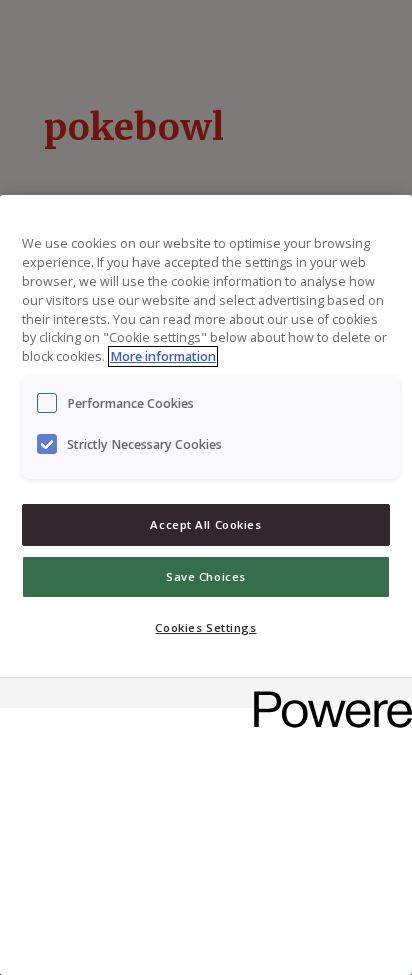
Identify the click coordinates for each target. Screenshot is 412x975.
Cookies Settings (205, 627)
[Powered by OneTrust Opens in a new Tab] (326, 695)
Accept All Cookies (205, 524)
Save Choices (206, 576)
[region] (206, 585)
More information (163, 356)
